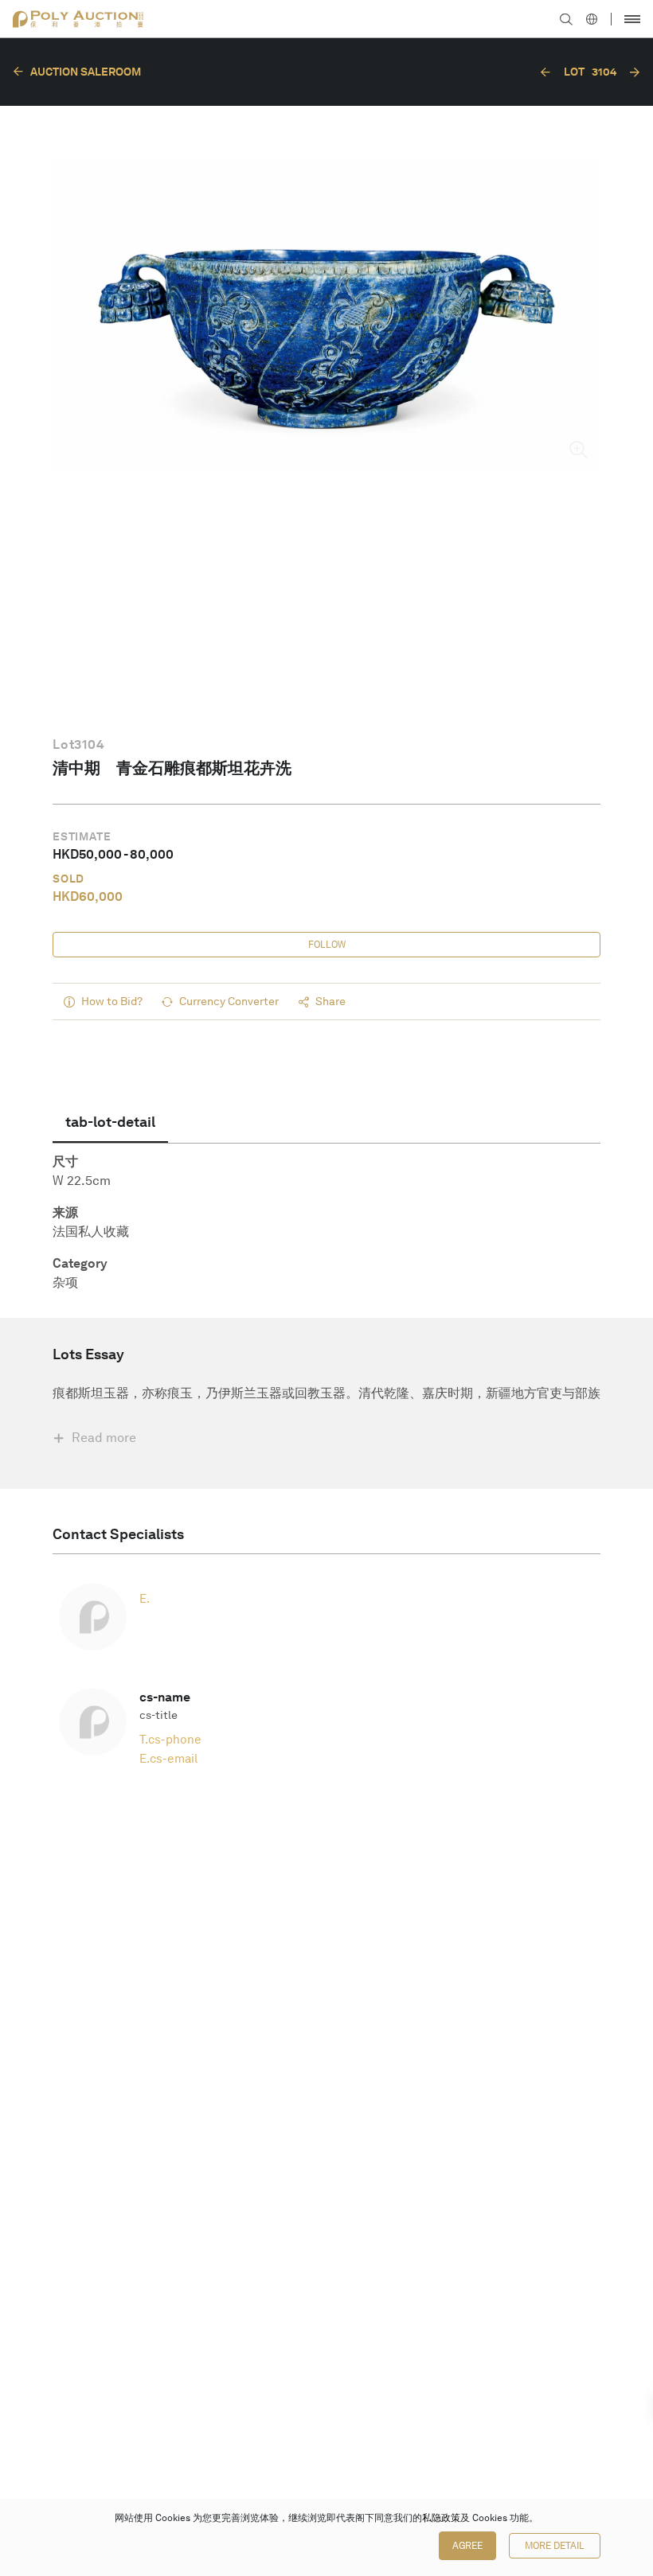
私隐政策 (441, 2518)
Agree (467, 2546)
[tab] (110, 1122)
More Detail (555, 2546)
